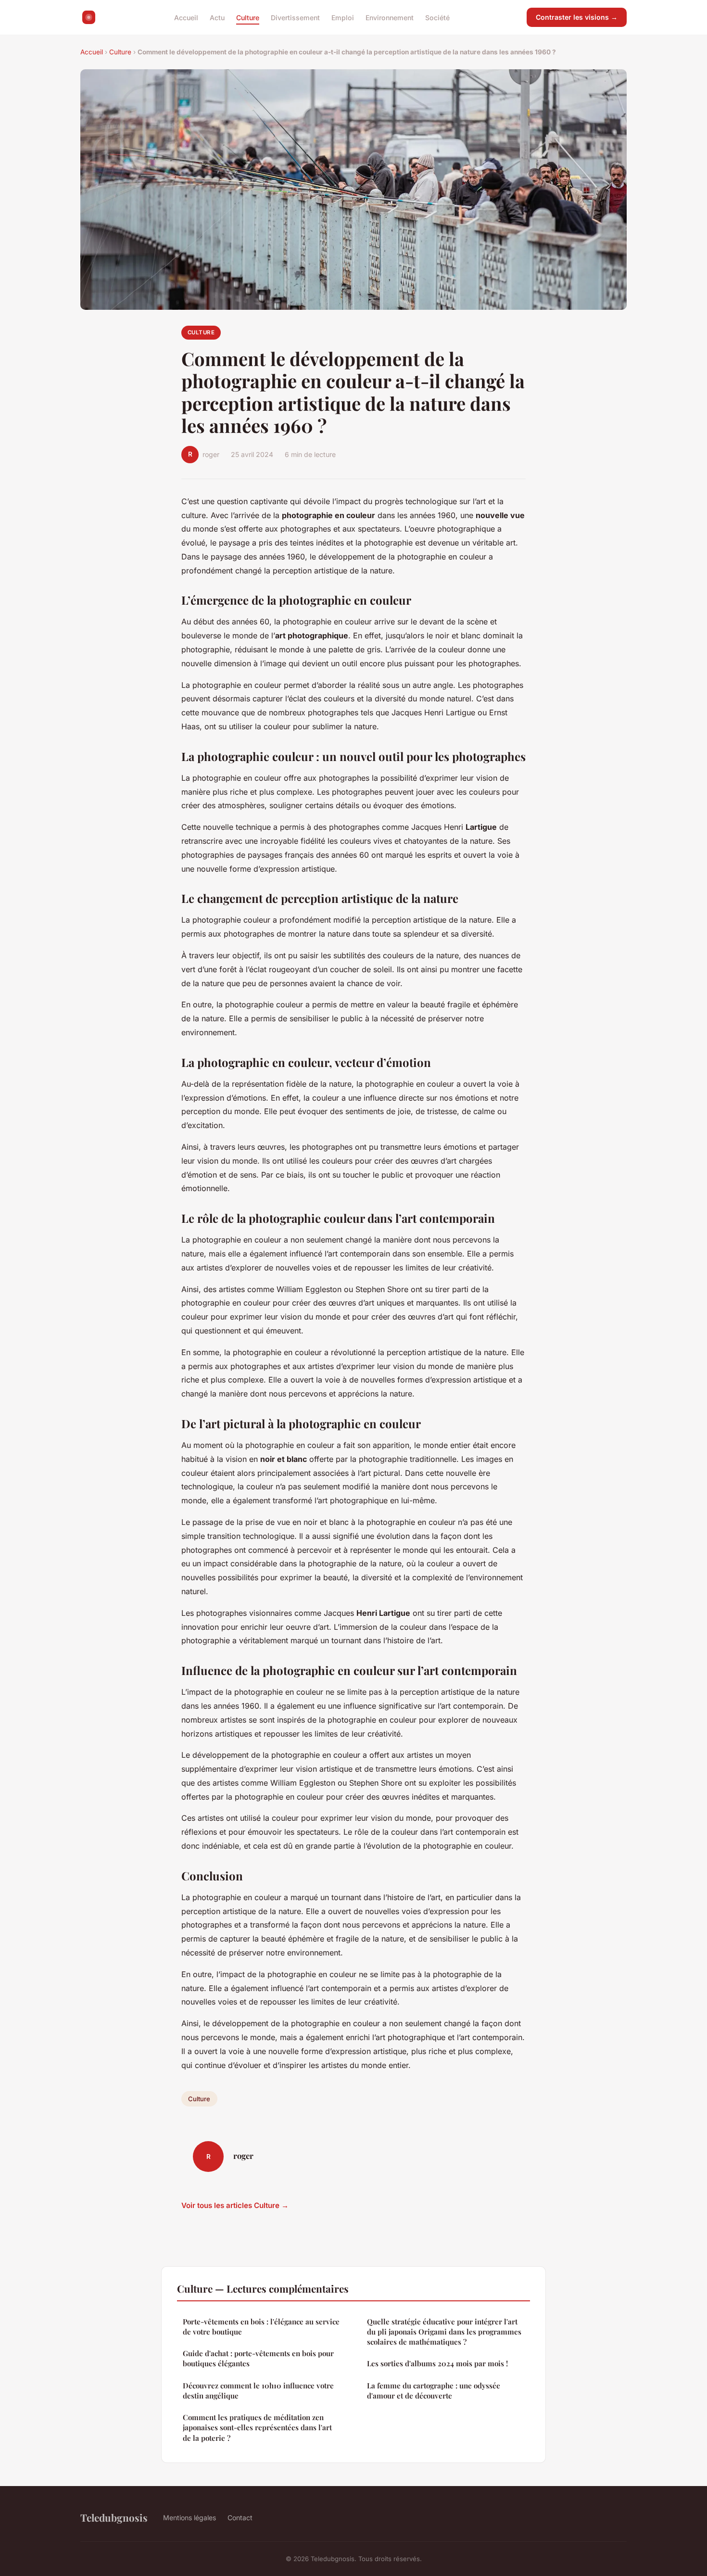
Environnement (390, 17)
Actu (217, 17)
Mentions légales (189, 2518)
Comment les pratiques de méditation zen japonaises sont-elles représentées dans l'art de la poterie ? (257, 2428)
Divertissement (295, 17)
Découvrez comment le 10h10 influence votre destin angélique (258, 2391)
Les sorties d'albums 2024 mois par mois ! (437, 2363)
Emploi (343, 17)
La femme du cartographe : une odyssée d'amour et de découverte (434, 2391)
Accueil (186, 17)
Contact (240, 2518)
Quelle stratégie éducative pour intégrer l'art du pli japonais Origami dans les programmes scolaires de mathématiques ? (444, 2332)
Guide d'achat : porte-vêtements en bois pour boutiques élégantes (258, 2358)
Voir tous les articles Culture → (235, 2205)
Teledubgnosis (114, 2517)
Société (437, 17)
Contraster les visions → (577, 17)
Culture (248, 17)
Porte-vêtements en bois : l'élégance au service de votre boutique (261, 2327)
